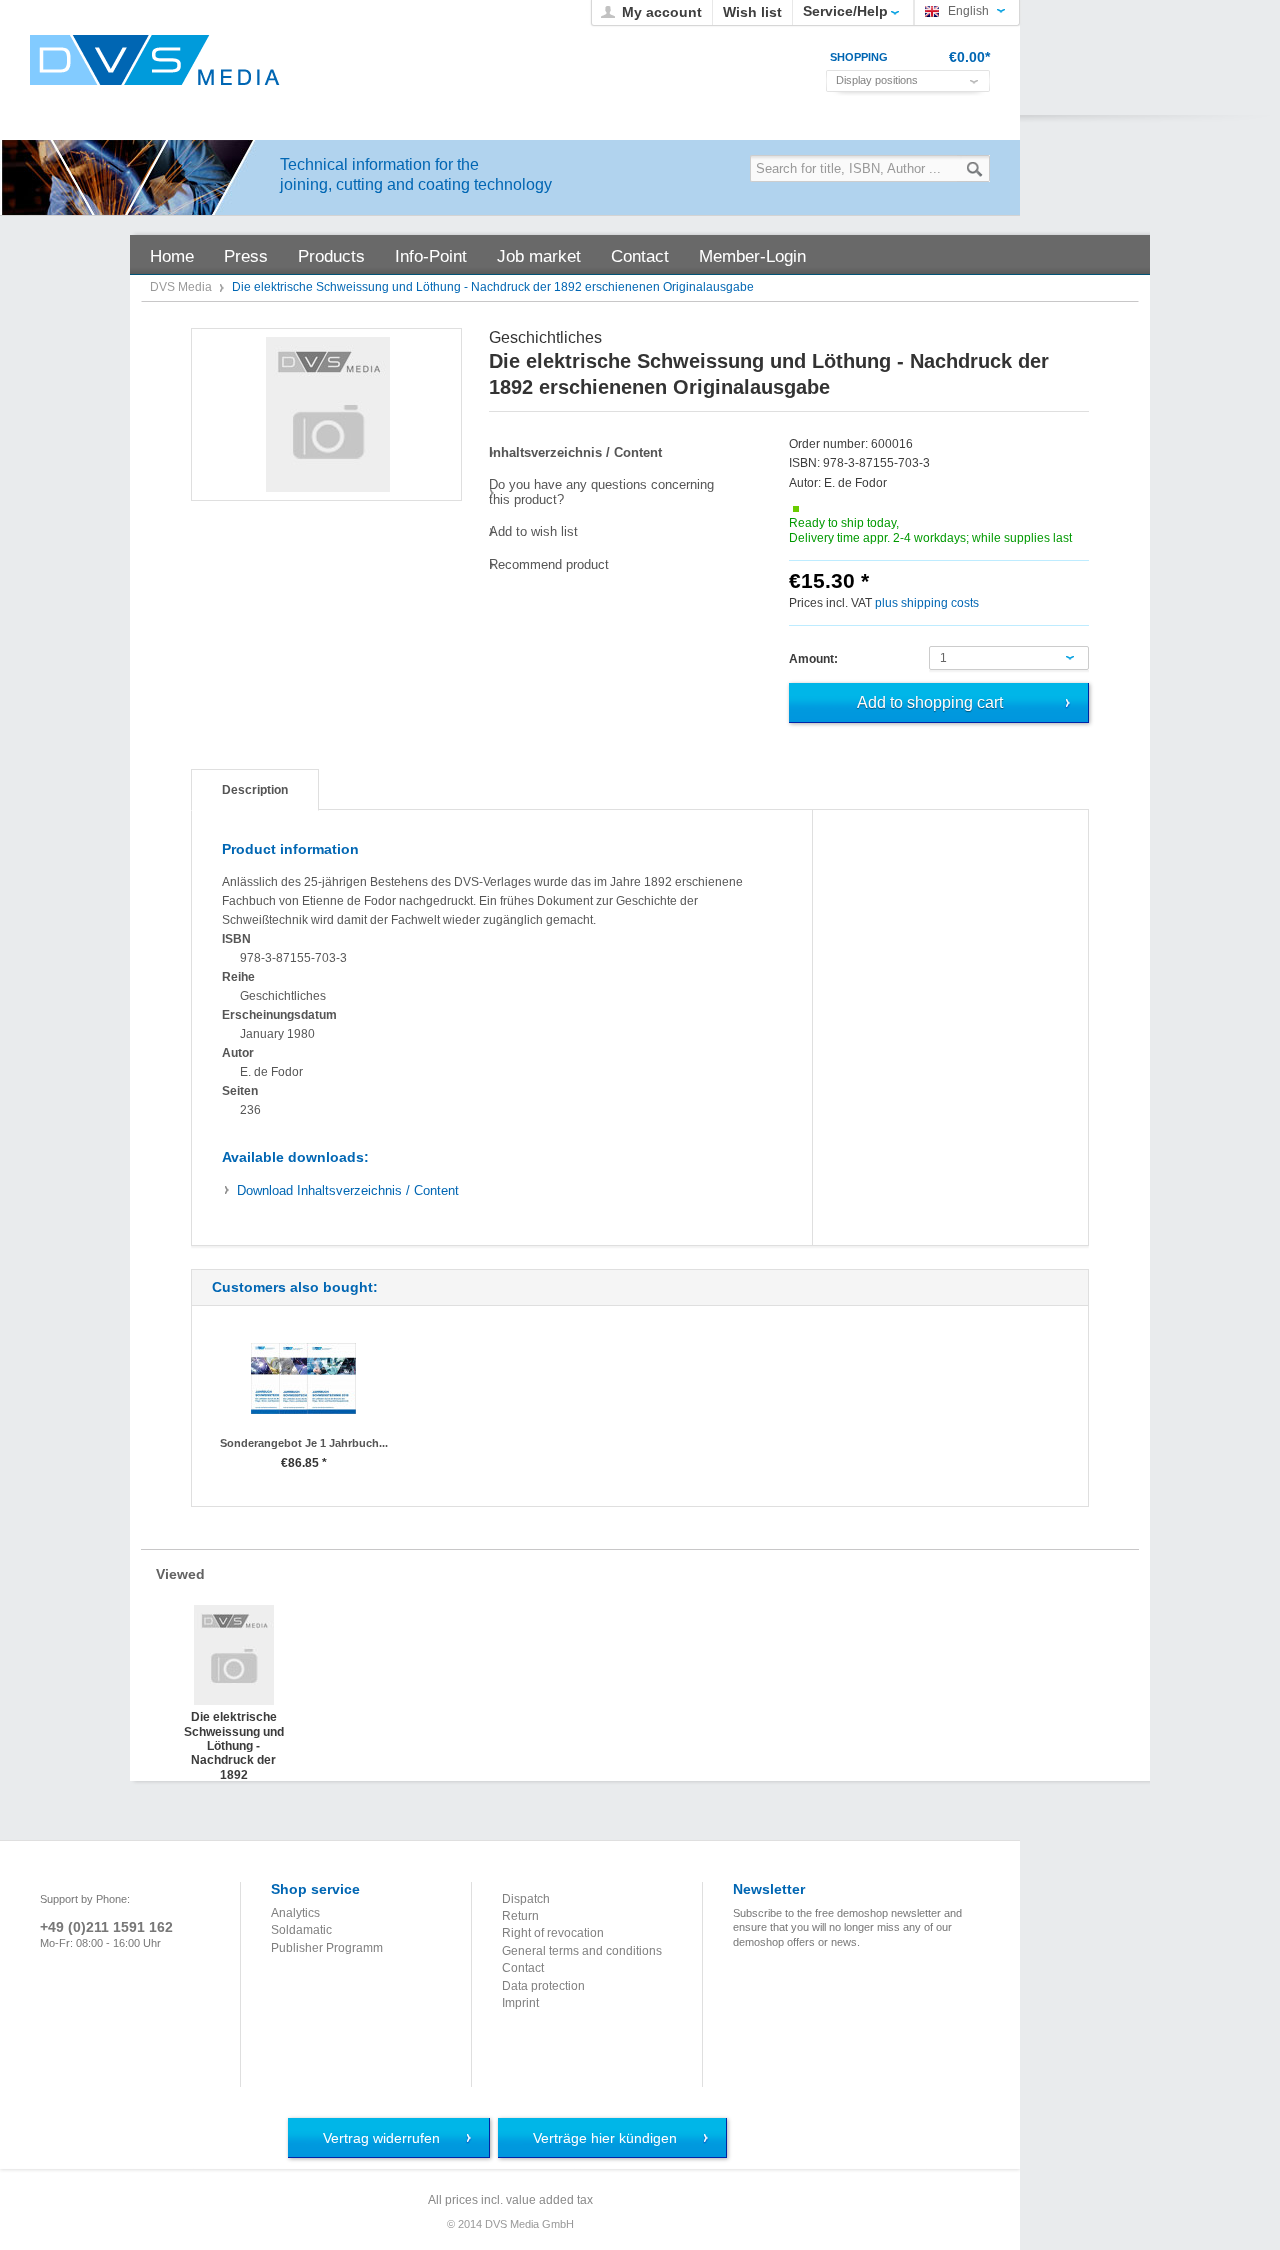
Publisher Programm (327, 1948)
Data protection (543, 1986)
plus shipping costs (927, 603)
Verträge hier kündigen (605, 2138)
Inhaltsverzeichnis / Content (348, 1190)
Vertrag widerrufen (381, 2138)
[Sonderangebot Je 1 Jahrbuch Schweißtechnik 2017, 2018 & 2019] (303, 1378)
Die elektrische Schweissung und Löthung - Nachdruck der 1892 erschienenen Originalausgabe (234, 1730)
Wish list (752, 12)
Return (520, 1916)
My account (662, 12)
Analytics (295, 1913)
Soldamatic (301, 1930)
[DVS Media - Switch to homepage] (155, 60)
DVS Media (182, 287)
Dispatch (526, 1899)
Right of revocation (553, 1933)
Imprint (520, 2003)
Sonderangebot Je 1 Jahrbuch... (304, 1443)
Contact (523, 1968)
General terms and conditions (582, 1951)
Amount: (813, 659)
